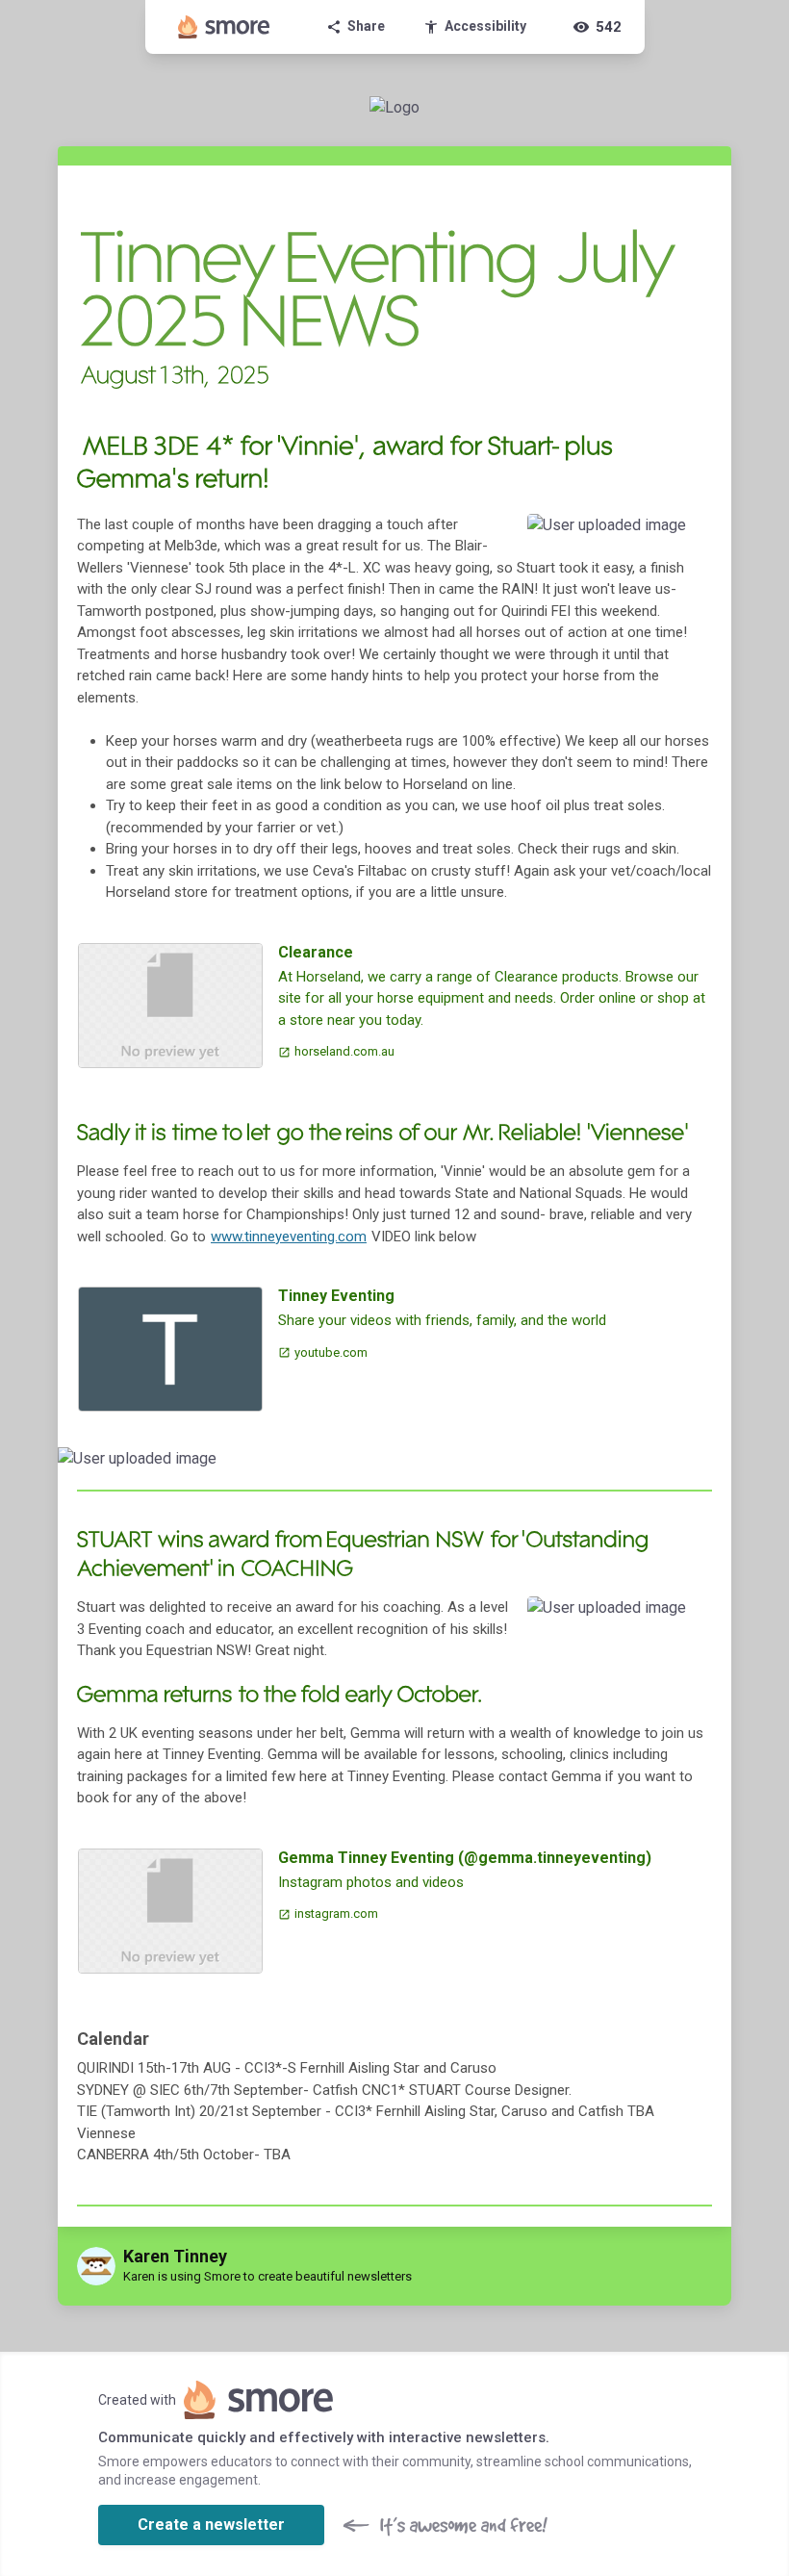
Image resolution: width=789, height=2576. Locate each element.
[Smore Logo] (224, 27)
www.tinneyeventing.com (289, 1237)
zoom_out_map (691, 535)
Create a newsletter (211, 2525)
